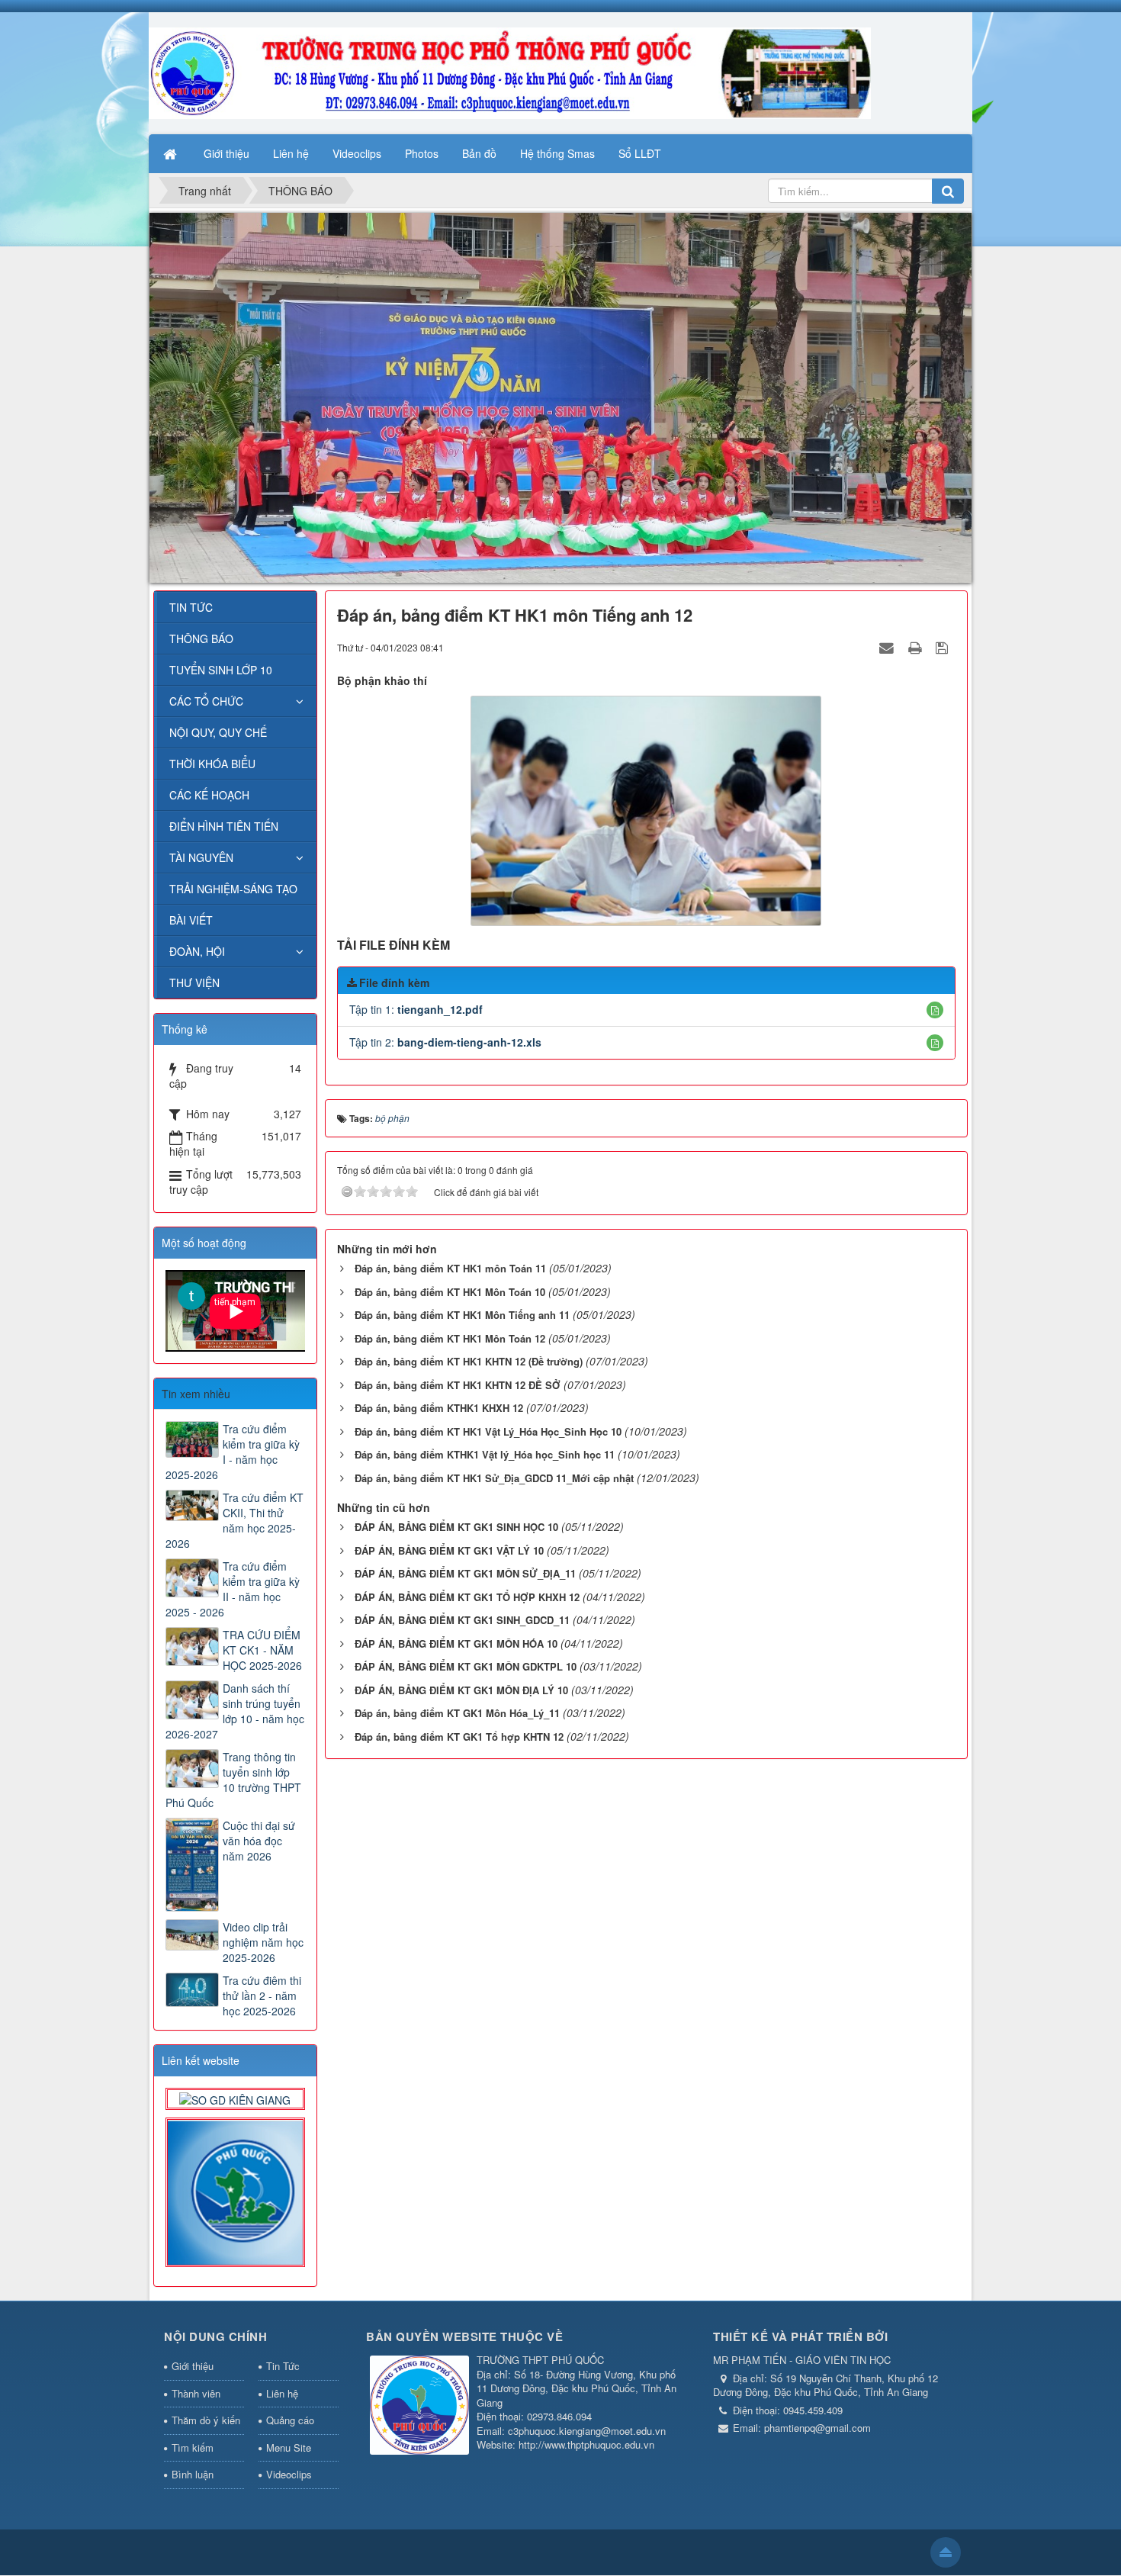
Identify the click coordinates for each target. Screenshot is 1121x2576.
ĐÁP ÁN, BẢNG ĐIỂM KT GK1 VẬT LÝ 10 (449, 1550)
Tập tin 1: (416, 1009)
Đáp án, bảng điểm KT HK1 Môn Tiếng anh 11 (462, 1315)
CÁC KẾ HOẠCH (209, 795)
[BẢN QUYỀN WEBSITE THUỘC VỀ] (419, 2406)
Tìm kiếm (193, 2447)
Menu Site (289, 2447)
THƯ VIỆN (194, 982)
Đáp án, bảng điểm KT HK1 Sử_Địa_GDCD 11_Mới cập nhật (494, 1478)
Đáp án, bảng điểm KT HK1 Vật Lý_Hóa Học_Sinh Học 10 (488, 1431)
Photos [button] (422, 153)
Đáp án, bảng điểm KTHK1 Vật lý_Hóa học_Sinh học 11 (485, 1454)
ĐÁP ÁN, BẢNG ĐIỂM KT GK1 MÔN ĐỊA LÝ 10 (461, 1690)
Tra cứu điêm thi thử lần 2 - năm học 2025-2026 (262, 1996)
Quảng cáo (290, 2420)
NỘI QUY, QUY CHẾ (218, 732)
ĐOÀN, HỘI (197, 951)
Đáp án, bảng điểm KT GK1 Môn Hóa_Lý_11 (457, 1713)
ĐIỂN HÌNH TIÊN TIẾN (224, 826)
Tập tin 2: (445, 1042)
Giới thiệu (193, 2366)
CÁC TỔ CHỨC (206, 701)
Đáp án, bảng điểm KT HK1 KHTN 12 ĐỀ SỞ (458, 1385)
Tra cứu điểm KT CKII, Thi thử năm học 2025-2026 (234, 1520)
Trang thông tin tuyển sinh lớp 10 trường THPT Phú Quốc (233, 1780)
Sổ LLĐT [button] (640, 153)
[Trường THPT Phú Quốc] (510, 72)
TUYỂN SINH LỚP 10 (221, 670)
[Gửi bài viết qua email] (888, 647)
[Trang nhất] (172, 153)
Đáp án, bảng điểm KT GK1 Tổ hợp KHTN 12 (459, 1737)
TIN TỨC (191, 607)
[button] (935, 1010)
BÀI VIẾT (191, 920)
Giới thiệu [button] (226, 153)
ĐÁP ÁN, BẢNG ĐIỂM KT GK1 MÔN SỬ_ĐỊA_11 (465, 1573)
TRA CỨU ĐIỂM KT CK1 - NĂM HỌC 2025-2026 (262, 1650)
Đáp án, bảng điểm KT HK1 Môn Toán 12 (450, 1338)
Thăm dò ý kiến (206, 2420)
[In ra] (917, 647)
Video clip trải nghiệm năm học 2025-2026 (263, 1942)
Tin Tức (283, 2366)
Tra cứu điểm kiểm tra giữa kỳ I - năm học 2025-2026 (233, 1452)
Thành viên (196, 2393)
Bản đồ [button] (479, 153)
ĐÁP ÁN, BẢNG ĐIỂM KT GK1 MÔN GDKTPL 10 (466, 1666)
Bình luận (193, 2474)
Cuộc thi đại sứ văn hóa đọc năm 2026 (259, 1841)
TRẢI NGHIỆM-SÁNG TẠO (233, 889)
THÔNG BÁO (201, 638)
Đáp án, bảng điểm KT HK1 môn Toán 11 (450, 1268)
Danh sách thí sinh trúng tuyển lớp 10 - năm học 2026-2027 (235, 1711)
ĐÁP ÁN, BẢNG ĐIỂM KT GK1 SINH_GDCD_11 (462, 1620)
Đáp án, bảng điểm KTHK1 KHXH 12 (439, 1408)
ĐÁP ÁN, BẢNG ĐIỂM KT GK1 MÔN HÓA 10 (456, 1643)
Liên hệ (282, 2393)
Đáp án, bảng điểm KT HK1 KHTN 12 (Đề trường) (469, 1361)
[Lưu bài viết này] (944, 647)
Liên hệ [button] (291, 153)
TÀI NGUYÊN (201, 857)
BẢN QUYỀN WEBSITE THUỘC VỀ (464, 2336)
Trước (127, 1446)
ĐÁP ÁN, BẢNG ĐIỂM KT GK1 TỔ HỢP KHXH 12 (467, 1597)
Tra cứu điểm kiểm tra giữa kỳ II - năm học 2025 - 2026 (233, 1589)
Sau (344, 1446)
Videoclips (289, 2474)
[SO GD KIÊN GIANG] (235, 2098)
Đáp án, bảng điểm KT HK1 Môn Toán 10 (450, 1292)
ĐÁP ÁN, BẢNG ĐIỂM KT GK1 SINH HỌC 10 (456, 1527)
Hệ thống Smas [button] (557, 153)
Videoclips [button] (357, 153)
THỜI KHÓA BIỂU (212, 764)
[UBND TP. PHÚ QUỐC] (235, 2191)
